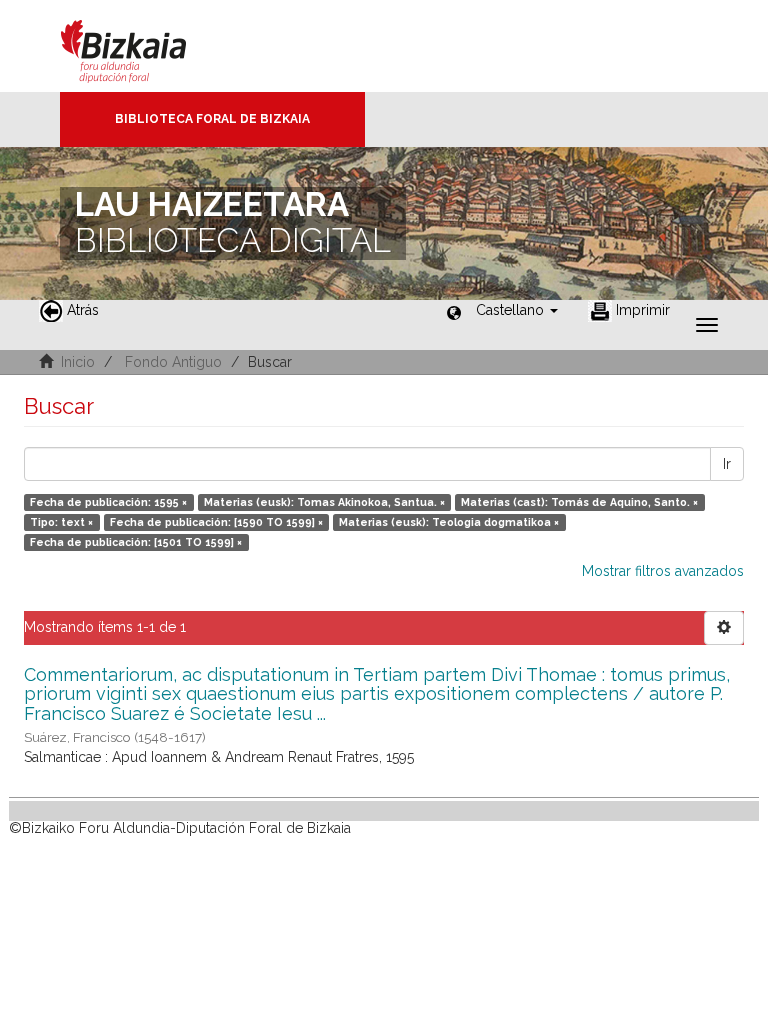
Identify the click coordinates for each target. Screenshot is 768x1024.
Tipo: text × (61, 522)
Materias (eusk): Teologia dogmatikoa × (449, 522)
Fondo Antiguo (173, 362)
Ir (727, 464)
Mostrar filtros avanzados (663, 571)
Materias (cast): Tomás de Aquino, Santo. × (579, 502)
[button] (517, 310)
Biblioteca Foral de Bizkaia (212, 119)
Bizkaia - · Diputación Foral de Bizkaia (144, 46)
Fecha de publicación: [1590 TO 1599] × (216, 522)
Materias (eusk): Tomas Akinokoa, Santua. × (324, 502)
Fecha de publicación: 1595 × (108, 502)
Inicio (78, 362)
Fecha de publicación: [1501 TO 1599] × (136, 542)
